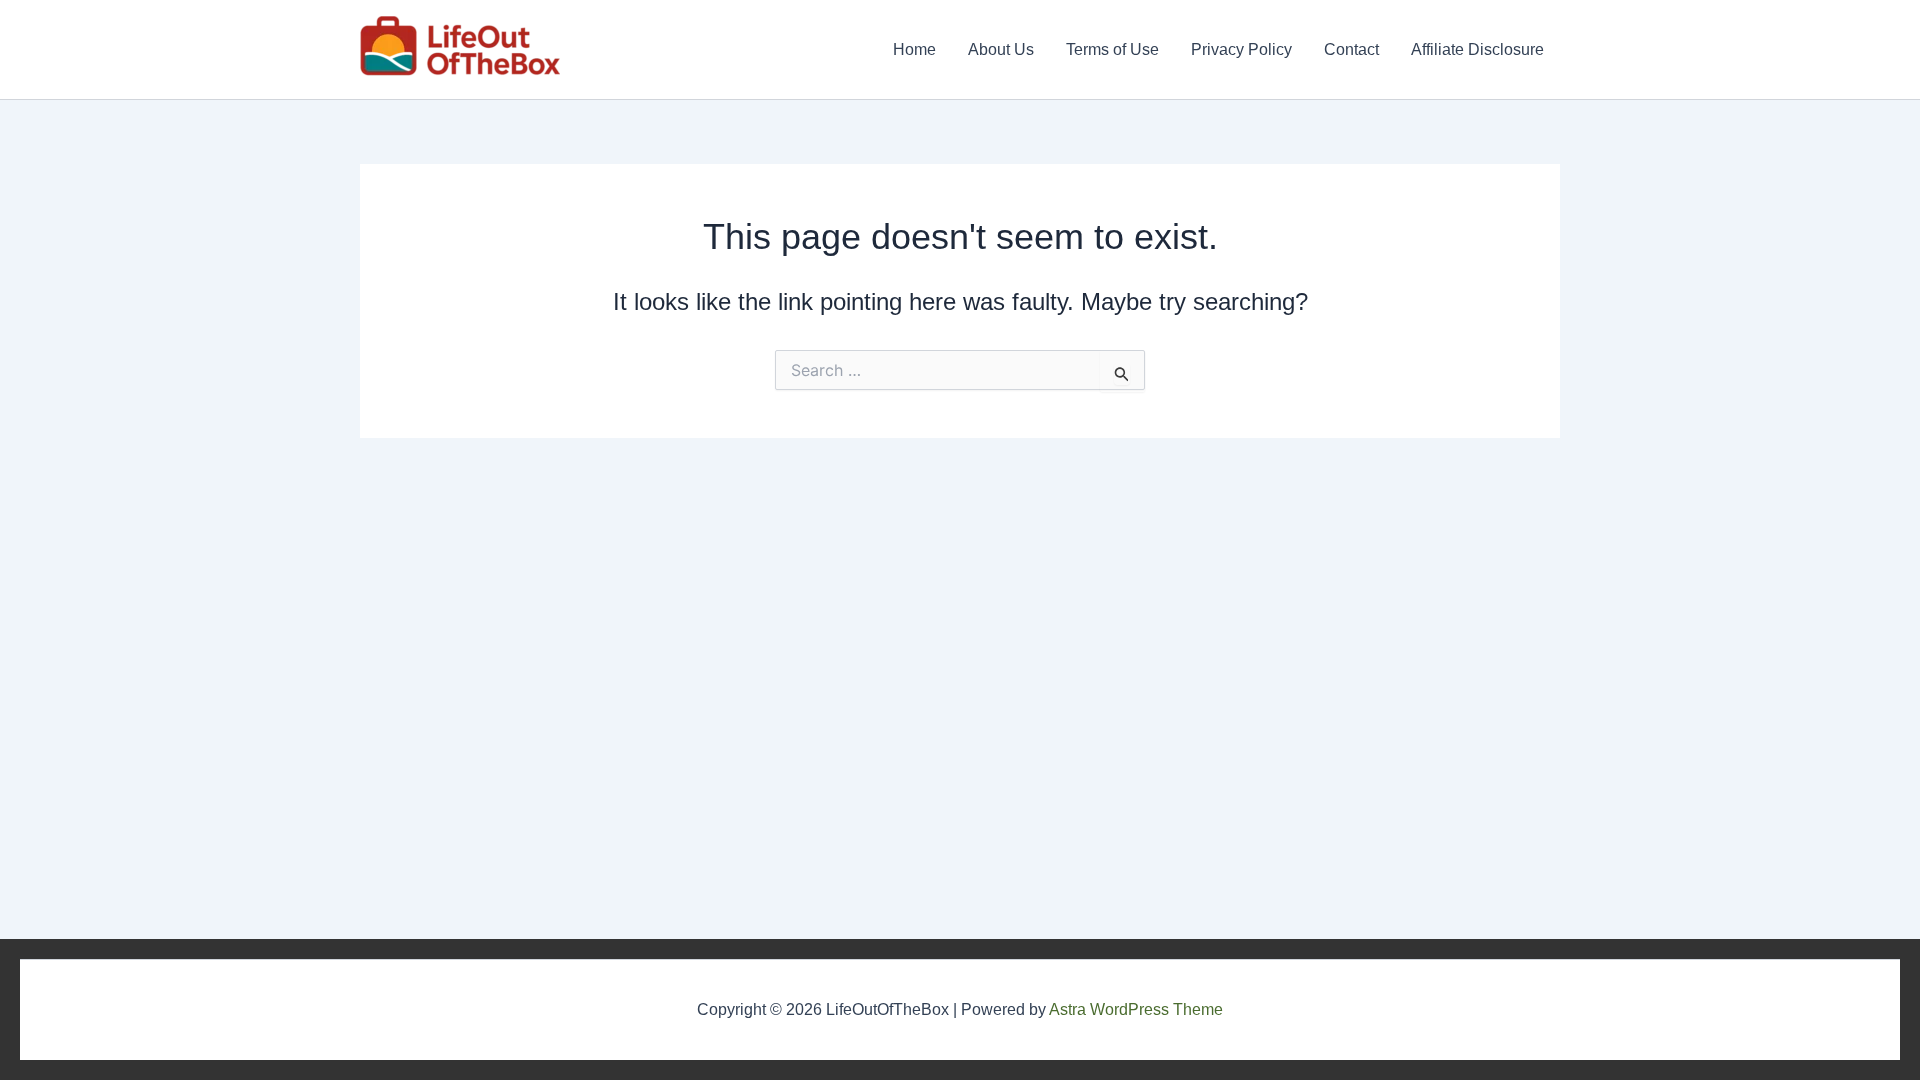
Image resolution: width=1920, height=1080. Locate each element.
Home (914, 49)
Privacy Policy (1241, 49)
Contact (1351, 49)
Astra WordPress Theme (1136, 1009)
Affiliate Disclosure (1477, 49)
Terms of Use (1112, 49)
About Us (1001, 49)
